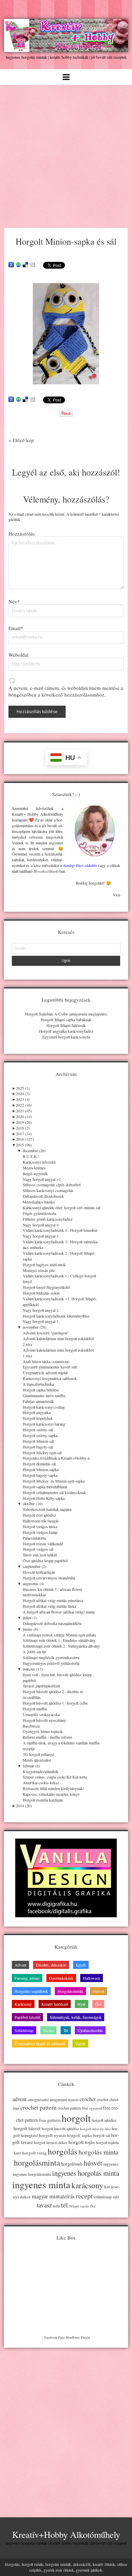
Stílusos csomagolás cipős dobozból (52, 1185)
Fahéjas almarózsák (38, 1401)
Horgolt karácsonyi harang (44, 1424)
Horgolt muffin (35, 1709)
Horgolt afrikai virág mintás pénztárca (53, 1600)
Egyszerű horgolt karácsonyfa (66, 1037)
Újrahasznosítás (90, 2030)
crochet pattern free (73, 2108)
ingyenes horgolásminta (32, 2174)
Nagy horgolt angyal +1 (42, 1179)
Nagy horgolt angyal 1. (41, 1321)
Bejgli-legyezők (35, 1173)
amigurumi (38, 2099)
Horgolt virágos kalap (40, 1532)
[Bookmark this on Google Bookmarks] (11, 265)
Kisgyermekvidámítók (40, 1771)
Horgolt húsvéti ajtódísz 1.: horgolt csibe (55, 1703)
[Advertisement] (66, 154)
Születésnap (24, 2030)
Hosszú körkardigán (39, 1572)
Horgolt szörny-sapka (40, 1435)
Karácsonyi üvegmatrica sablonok (50, 1378)
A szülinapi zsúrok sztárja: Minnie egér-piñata (59, 1635)
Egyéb (81, 1965)
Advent (20, 1965)
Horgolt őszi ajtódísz (39, 1515)
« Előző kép (21, 440)
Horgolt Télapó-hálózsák (66, 1025)
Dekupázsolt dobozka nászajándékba (52, 1623)
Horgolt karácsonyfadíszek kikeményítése (56, 1316)
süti (116, 2197)
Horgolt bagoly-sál (38, 1447)
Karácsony (23, 2004)
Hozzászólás (22, 534)
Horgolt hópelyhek (38, 1418)
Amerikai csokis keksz (41, 1783)
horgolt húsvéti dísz (95, 2129)
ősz (93, 2206)
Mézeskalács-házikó (39, 1202)
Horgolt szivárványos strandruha (49, 1578)
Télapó (74, 2206)
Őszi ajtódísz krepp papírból (45, 1561)
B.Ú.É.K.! (31, 1156)
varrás (84, 2206)
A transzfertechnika (38, 1384)
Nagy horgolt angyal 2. (41, 1310)
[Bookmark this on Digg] (32, 265)
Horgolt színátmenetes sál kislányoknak (54, 1492)
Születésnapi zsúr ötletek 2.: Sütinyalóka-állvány (61, 1646)
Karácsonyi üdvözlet (39, 1162)
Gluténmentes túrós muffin (44, 1395)
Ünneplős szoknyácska (41, 1714)
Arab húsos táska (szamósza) (46, 1361)
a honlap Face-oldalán (79, 865)
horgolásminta (37, 2163)
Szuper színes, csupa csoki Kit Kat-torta (55, 1777)
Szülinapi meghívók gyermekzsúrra (51, 1657)
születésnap (103, 2197)
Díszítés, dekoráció (51, 1965)
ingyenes (111, 2164)
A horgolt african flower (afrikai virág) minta (59, 1612)
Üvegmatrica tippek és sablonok (40, 2043)
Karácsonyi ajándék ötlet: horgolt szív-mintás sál (61, 1208)
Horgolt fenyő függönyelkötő (46, 1287)
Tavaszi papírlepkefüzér (41, 1686)
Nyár (82, 2004)
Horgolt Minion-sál (38, 1441)
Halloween (92, 1978)
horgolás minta (98, 2152)
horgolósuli (72, 2164)
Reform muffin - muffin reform (47, 1737)
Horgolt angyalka (37, 1412)
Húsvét (98, 1991)
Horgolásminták (70, 1991)
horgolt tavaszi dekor (51, 2143)
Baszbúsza (31, 1726)
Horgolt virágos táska (40, 1526)
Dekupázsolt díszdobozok (43, 1196)
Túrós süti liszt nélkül (40, 1555)
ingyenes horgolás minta (86, 2173)
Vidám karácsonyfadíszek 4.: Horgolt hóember (60, 1230)
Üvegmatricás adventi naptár (45, 1373)
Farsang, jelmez (27, 1978)
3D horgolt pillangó (38, 1754)
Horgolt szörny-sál (38, 1430)
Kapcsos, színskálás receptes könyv (51, 1794)
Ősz (98, 2004)
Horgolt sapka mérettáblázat (45, 1487)
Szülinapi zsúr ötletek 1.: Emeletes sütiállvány (59, 1640)
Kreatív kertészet (55, 2004)
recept (84, 2196)
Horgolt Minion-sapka (41, 1469)
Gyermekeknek (61, 1978)
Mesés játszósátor (37, 1760)
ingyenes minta (41, 2185)
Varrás (80, 2043)
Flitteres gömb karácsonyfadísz (48, 1219)
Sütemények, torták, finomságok (76, 2017)
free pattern (50, 2120)
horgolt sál (102, 2135)
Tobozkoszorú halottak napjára (47, 1509)
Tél (66, 2030)
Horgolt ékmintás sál (39, 1464)
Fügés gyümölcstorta (39, 1213)
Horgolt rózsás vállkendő (43, 1544)
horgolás (63, 2151)
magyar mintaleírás (53, 2196)
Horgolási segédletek (31, 1991)
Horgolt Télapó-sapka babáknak (66, 1020)
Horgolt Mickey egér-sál (42, 1453)
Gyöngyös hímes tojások (43, 1731)
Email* (16, 628)
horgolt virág (34, 2153)
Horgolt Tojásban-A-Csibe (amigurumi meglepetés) (66, 1014)
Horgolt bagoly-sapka (40, 1475)
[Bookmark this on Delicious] (25, 265)
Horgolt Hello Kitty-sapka (44, 1498)
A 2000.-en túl (34, 1652)
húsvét (93, 2163)
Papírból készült (27, 2017)
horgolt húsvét (27, 2128)
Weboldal (18, 655)
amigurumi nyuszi (64, 2100)
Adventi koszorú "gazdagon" (46, 1333)
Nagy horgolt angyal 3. (41, 1236)
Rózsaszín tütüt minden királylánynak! (53, 1788)
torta (56, 2206)
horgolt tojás (82, 2142)
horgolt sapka (80, 2135)
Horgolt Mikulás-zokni (41, 1293)
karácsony (87, 2185)
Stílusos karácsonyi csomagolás (48, 1190)
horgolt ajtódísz (104, 2120)
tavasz (44, 2205)
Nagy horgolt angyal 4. (41, 1225)
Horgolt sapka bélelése (41, 1390)
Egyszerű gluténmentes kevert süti (50, 1367)
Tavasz (48, 2030)
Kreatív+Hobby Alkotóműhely (66, 2534)
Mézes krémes (34, 1168)
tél (64, 2205)
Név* (14, 601)
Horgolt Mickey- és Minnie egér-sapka (54, 1481)
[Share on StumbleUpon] (18, 265)
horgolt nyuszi (52, 2135)
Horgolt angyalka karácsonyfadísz (66, 1031)
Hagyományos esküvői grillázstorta (51, 1663)
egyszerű (95, 2108)
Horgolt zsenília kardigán (43, 1800)
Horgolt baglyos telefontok (44, 1265)
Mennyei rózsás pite (39, 1270)
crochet (88, 2099)
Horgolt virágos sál (38, 1549)
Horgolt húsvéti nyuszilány (44, 1720)
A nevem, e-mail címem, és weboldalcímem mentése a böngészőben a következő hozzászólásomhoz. (66, 691)
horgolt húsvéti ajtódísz (60, 2129)
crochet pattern (38, 2107)
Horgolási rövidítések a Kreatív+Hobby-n (56, 1458)
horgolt (76, 2118)
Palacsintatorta (34, 1538)
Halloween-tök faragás (41, 1521)
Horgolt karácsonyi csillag (44, 1407)
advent (20, 2099)
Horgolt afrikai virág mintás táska (49, 1606)
